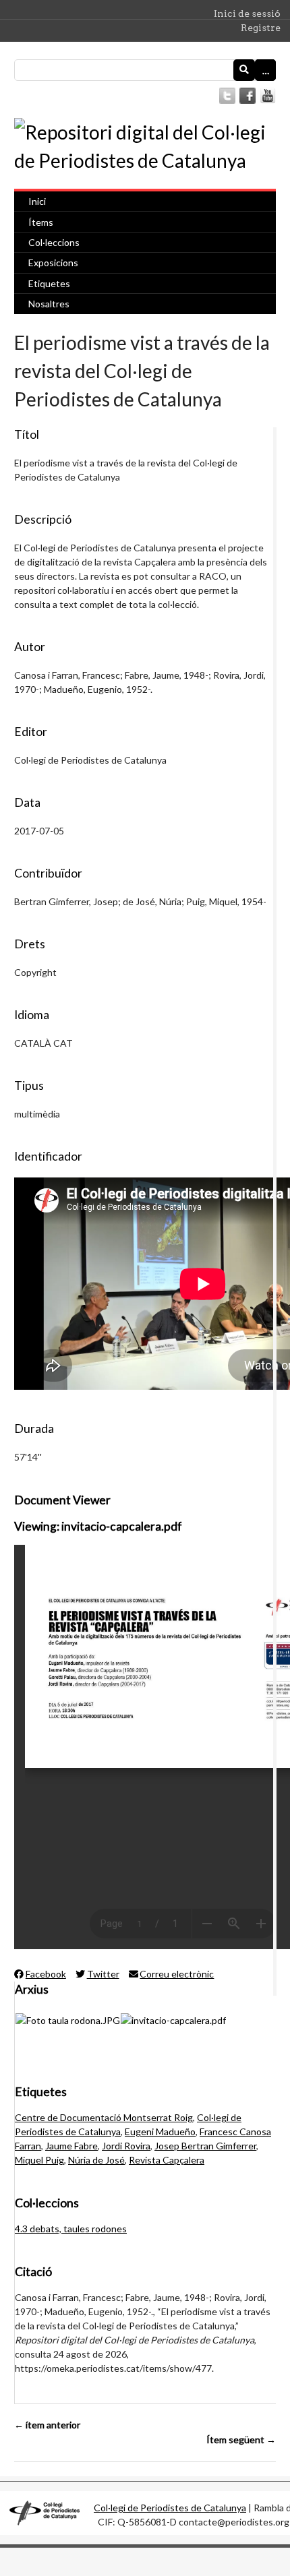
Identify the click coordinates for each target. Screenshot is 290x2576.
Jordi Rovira (126, 2146)
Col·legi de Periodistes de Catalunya (170, 2508)
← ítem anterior (47, 2425)
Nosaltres (49, 304)
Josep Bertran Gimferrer (205, 2146)
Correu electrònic (177, 1974)
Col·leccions (54, 242)
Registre (261, 28)
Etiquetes (49, 283)
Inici (37, 201)
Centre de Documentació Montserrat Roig (104, 2117)
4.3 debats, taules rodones (71, 2229)
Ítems (41, 222)
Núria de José (96, 2160)
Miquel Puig (39, 2160)
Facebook (46, 1974)
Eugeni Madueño (160, 2132)
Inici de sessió (247, 13)
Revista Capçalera (167, 2160)
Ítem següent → (241, 2440)
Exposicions (53, 263)
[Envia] (244, 70)
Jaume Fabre (71, 2146)
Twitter (103, 1974)
